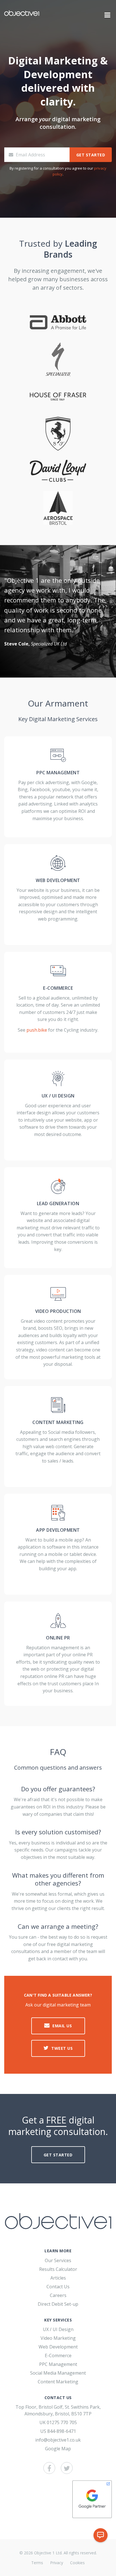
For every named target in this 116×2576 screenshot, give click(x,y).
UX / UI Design (58, 2329)
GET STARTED (91, 155)
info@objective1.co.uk (58, 2440)
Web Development (58, 2347)
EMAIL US (62, 2026)
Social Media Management (58, 2373)
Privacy (57, 2563)
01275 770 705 (62, 2422)
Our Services (58, 2260)
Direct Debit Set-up (58, 2304)
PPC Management (58, 2364)
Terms (37, 2563)
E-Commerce (58, 2355)
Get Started (58, 2155)
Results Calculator (58, 2269)
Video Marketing (58, 2338)
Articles (58, 2278)
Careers (58, 2295)
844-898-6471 (62, 2431)
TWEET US (62, 2048)
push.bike (37, 1030)
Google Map (58, 2449)
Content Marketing (58, 2382)
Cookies (77, 2563)
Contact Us (58, 2287)
